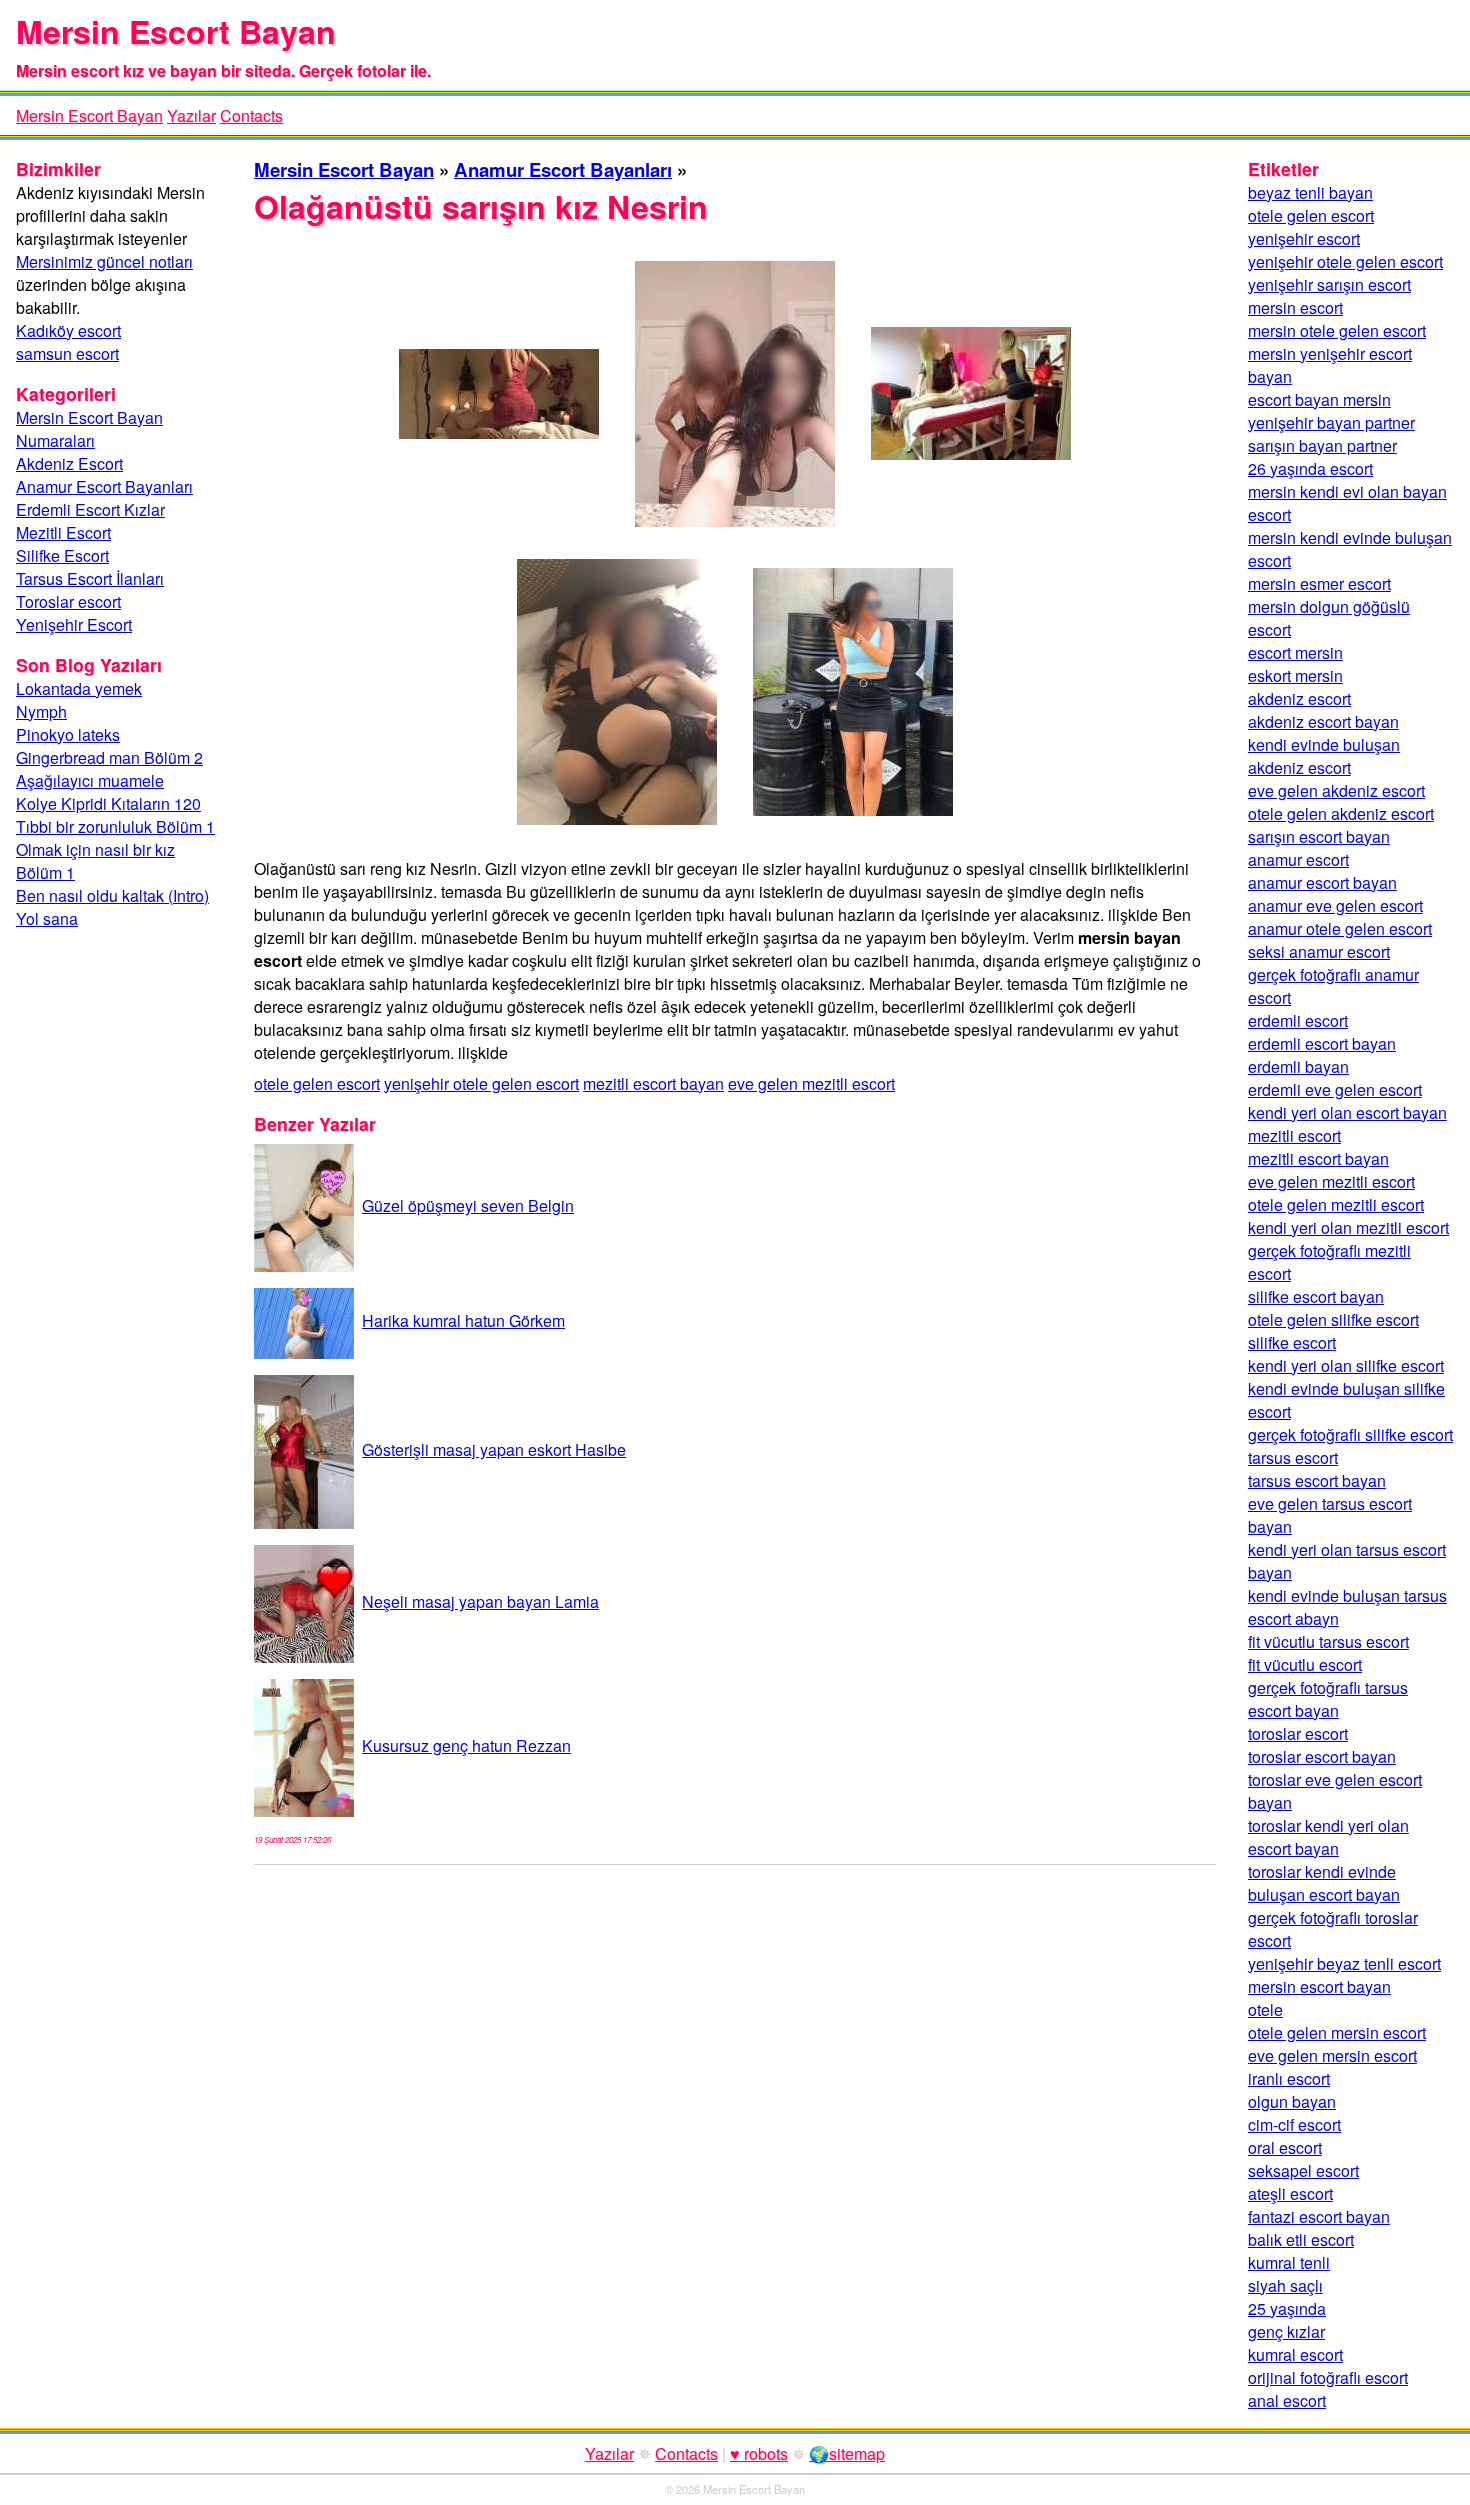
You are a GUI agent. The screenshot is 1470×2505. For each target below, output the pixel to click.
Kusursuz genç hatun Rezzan (466, 1745)
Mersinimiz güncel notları (104, 261)
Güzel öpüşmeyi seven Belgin (468, 1205)
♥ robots (759, 2453)
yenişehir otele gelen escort (481, 1083)
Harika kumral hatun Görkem (463, 1320)
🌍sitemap (847, 2453)
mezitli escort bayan (653, 1083)
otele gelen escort (317, 1083)
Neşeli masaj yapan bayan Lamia (480, 1601)
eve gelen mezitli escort (811, 1083)
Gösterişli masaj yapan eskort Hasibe (494, 1449)
